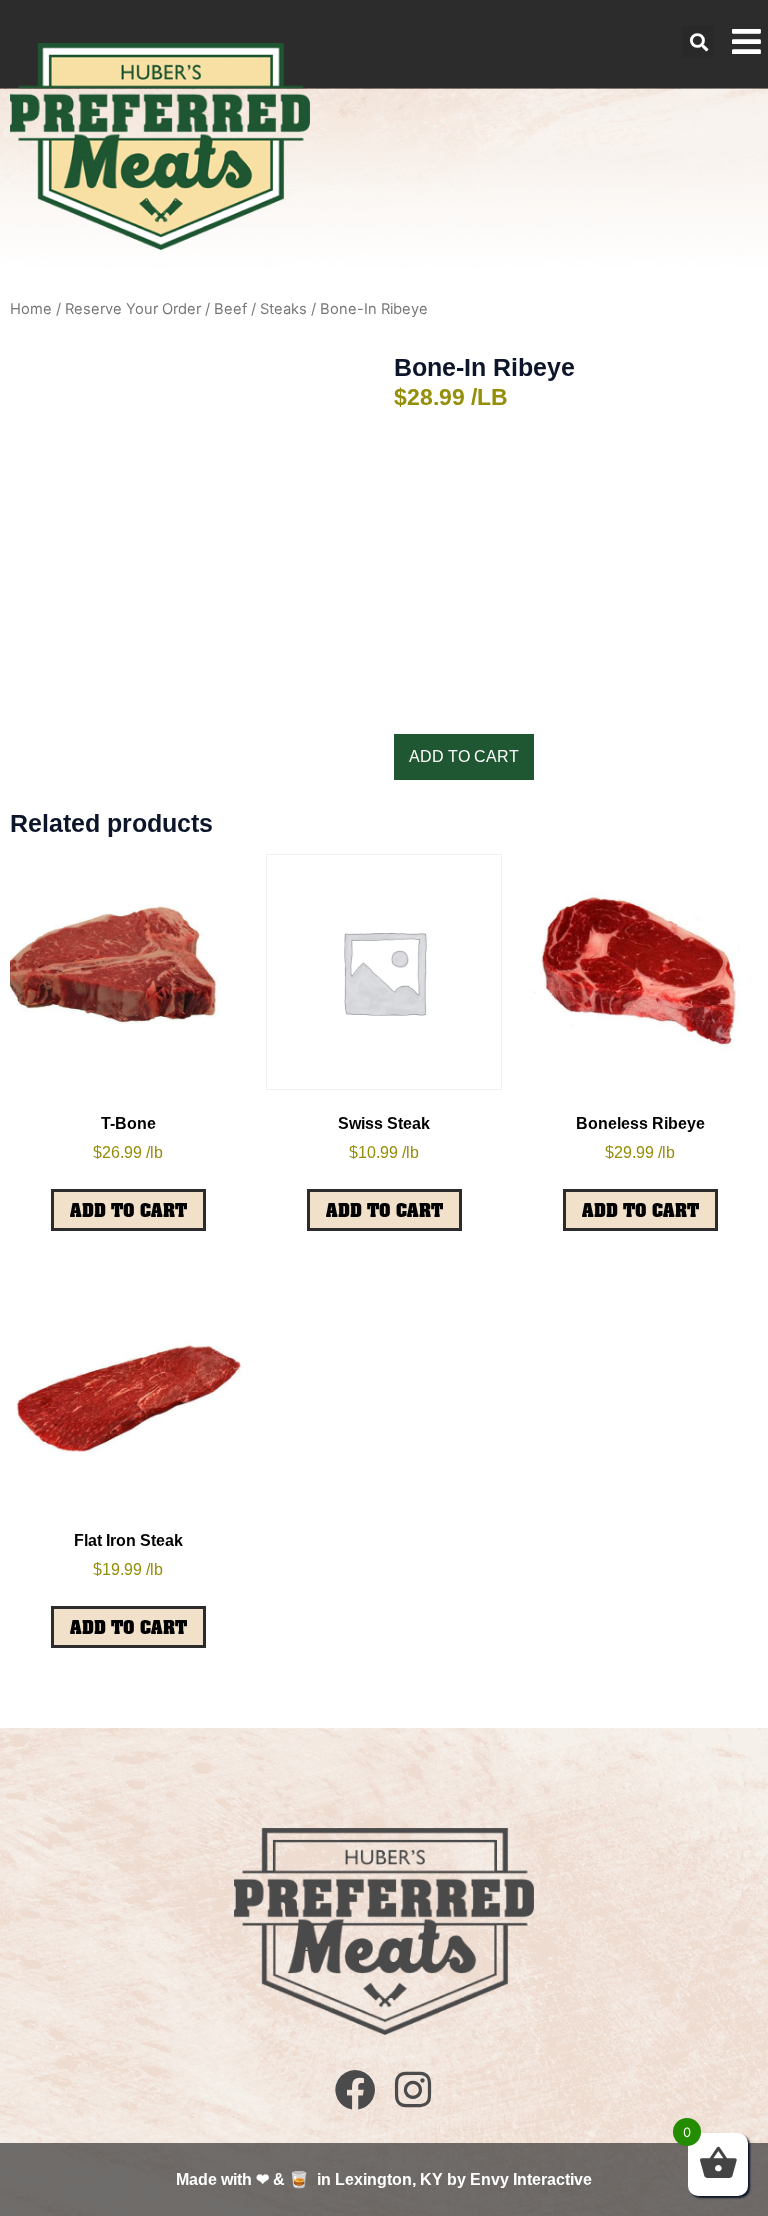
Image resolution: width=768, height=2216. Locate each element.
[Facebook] (355, 2088)
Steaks (283, 309)
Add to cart (464, 756)
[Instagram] (412, 2088)
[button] (698, 41)
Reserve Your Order (133, 309)
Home (31, 309)
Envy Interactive (531, 2179)
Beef (230, 309)
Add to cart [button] (128, 1210)
